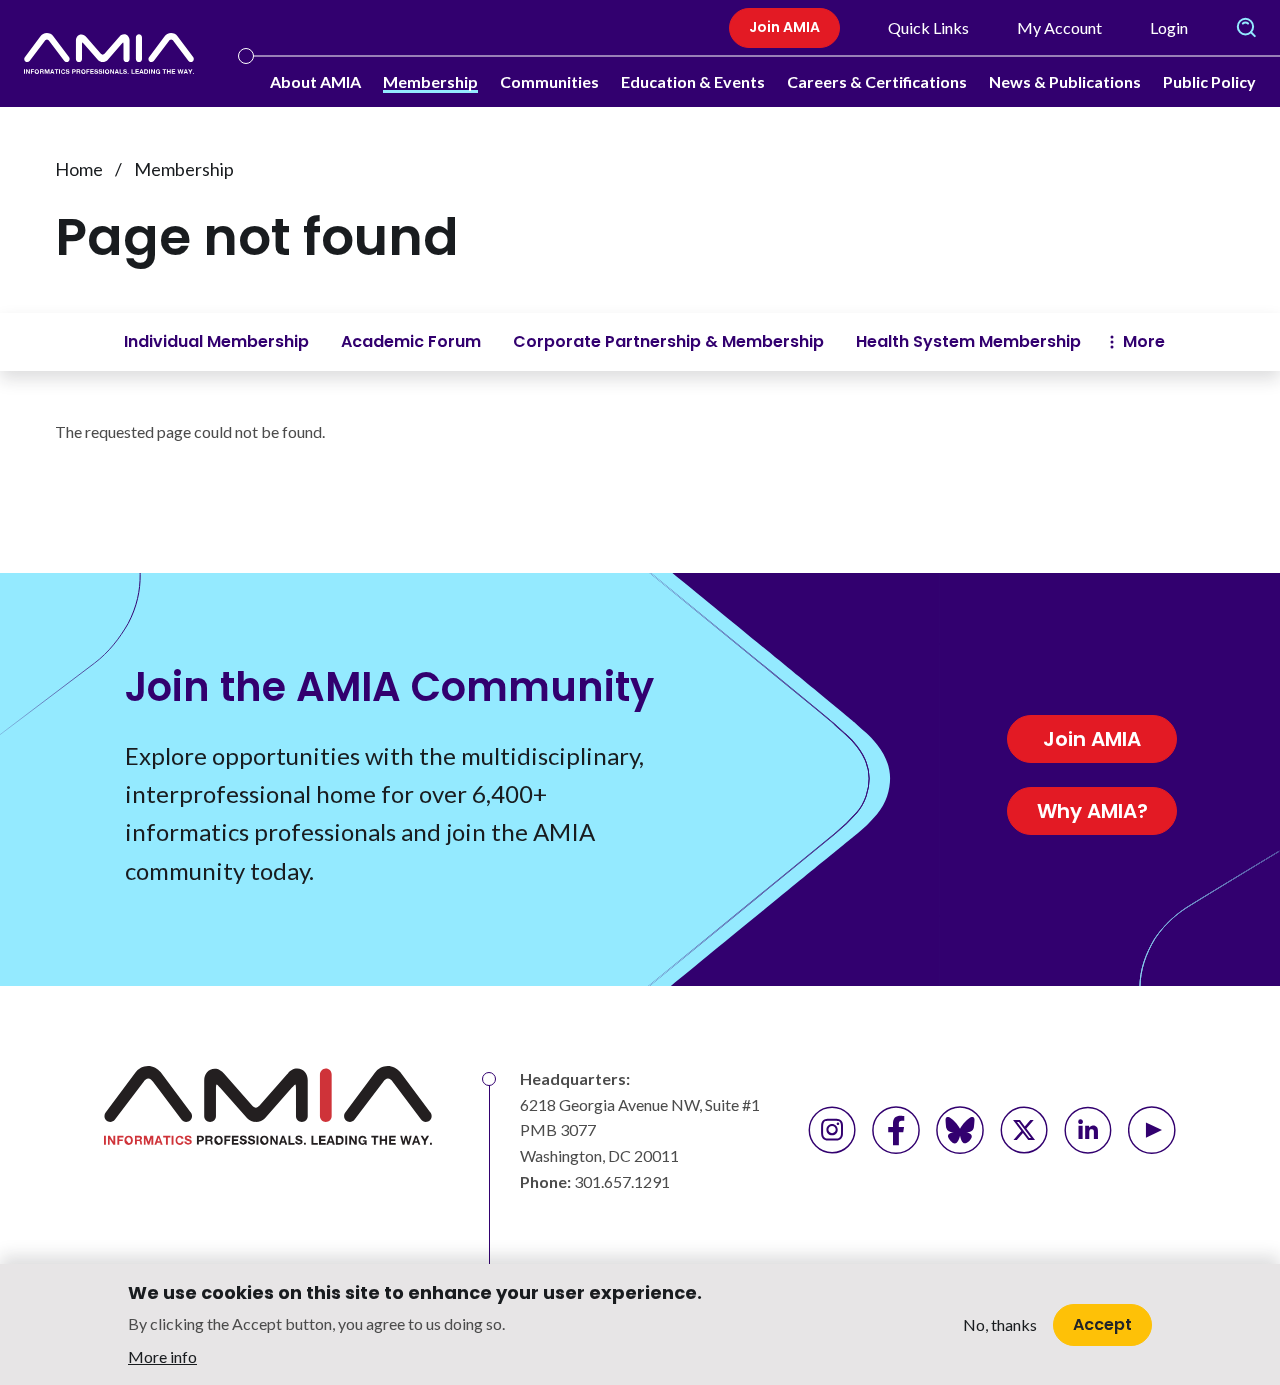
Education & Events (693, 81)
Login (1169, 27)
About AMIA (315, 81)
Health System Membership (968, 341)
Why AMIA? (1092, 811)
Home (79, 169)
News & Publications (1065, 81)
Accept (1102, 1323)
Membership (430, 81)
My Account (1059, 27)
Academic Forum (411, 341)
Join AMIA (784, 27)
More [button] (1144, 341)
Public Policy (1209, 81)
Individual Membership (216, 341)
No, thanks (1000, 1324)
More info (162, 1355)
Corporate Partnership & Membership (668, 341)
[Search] (1246, 28)
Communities (549, 81)
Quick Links (928, 27)
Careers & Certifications (877, 81)
